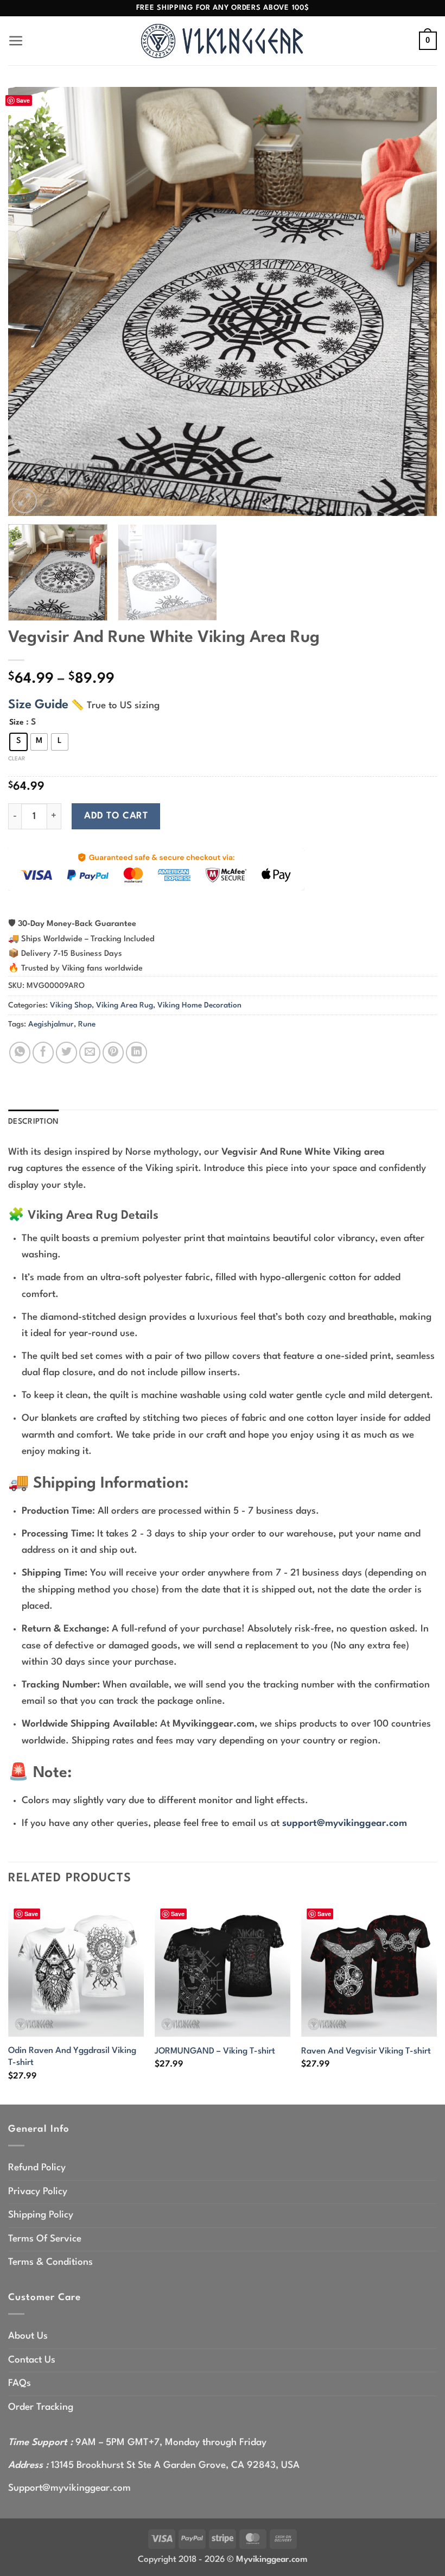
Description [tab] (33, 1122)
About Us (28, 2336)
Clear (17, 759)
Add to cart (116, 816)
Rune (87, 1024)
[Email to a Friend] (90, 1052)
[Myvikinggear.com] (223, 41)
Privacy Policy (38, 2192)
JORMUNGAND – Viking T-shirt (215, 2051)
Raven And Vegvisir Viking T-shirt (366, 2051)
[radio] (18, 742)
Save (23, 100)
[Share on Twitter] (66, 1052)
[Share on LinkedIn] (136, 1052)
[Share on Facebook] (43, 1052)
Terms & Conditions (50, 2262)
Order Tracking (41, 2407)
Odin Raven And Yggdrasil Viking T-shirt (72, 2057)
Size (17, 722)
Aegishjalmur (51, 1024)
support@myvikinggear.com (345, 1824)
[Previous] (30, 301)
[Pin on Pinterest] (113, 1052)
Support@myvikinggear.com (69, 2488)
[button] (16, 41)
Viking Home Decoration (199, 1005)
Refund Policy (37, 2168)
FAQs (20, 2383)
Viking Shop (71, 1005)
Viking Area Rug (125, 1005)
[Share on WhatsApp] (20, 1052)
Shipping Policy (41, 2215)
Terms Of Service (45, 2239)
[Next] (415, 301)
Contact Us (32, 2360)
